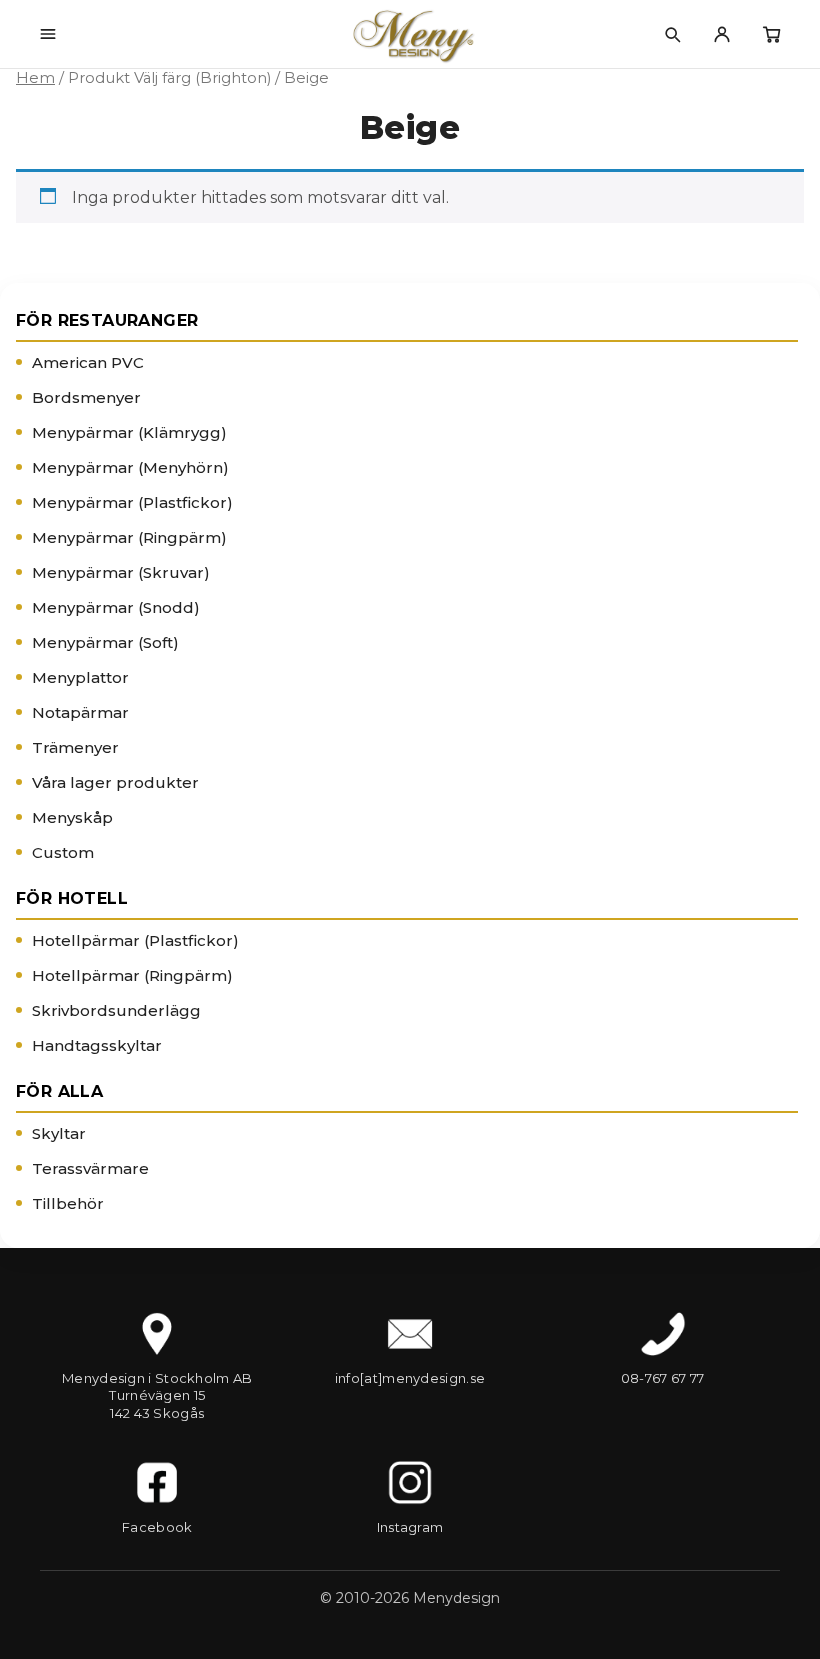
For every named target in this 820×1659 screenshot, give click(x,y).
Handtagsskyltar (97, 1045)
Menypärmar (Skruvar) (121, 572)
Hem (35, 78)
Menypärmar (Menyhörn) (130, 467)
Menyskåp (72, 817)
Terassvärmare (90, 1168)
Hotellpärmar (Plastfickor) (135, 940)
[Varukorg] (772, 34)
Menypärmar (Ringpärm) (129, 537)
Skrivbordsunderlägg (116, 1010)
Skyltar (59, 1133)
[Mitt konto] (722, 34)
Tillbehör (68, 1203)
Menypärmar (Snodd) (116, 607)
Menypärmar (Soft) (105, 642)
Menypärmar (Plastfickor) (132, 502)
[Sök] (672, 34)
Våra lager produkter (115, 782)
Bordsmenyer (86, 397)
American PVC (88, 362)
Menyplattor (80, 677)
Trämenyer (75, 747)
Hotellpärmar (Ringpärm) (132, 975)
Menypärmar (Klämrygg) (129, 432)
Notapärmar (80, 712)
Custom (63, 852)
